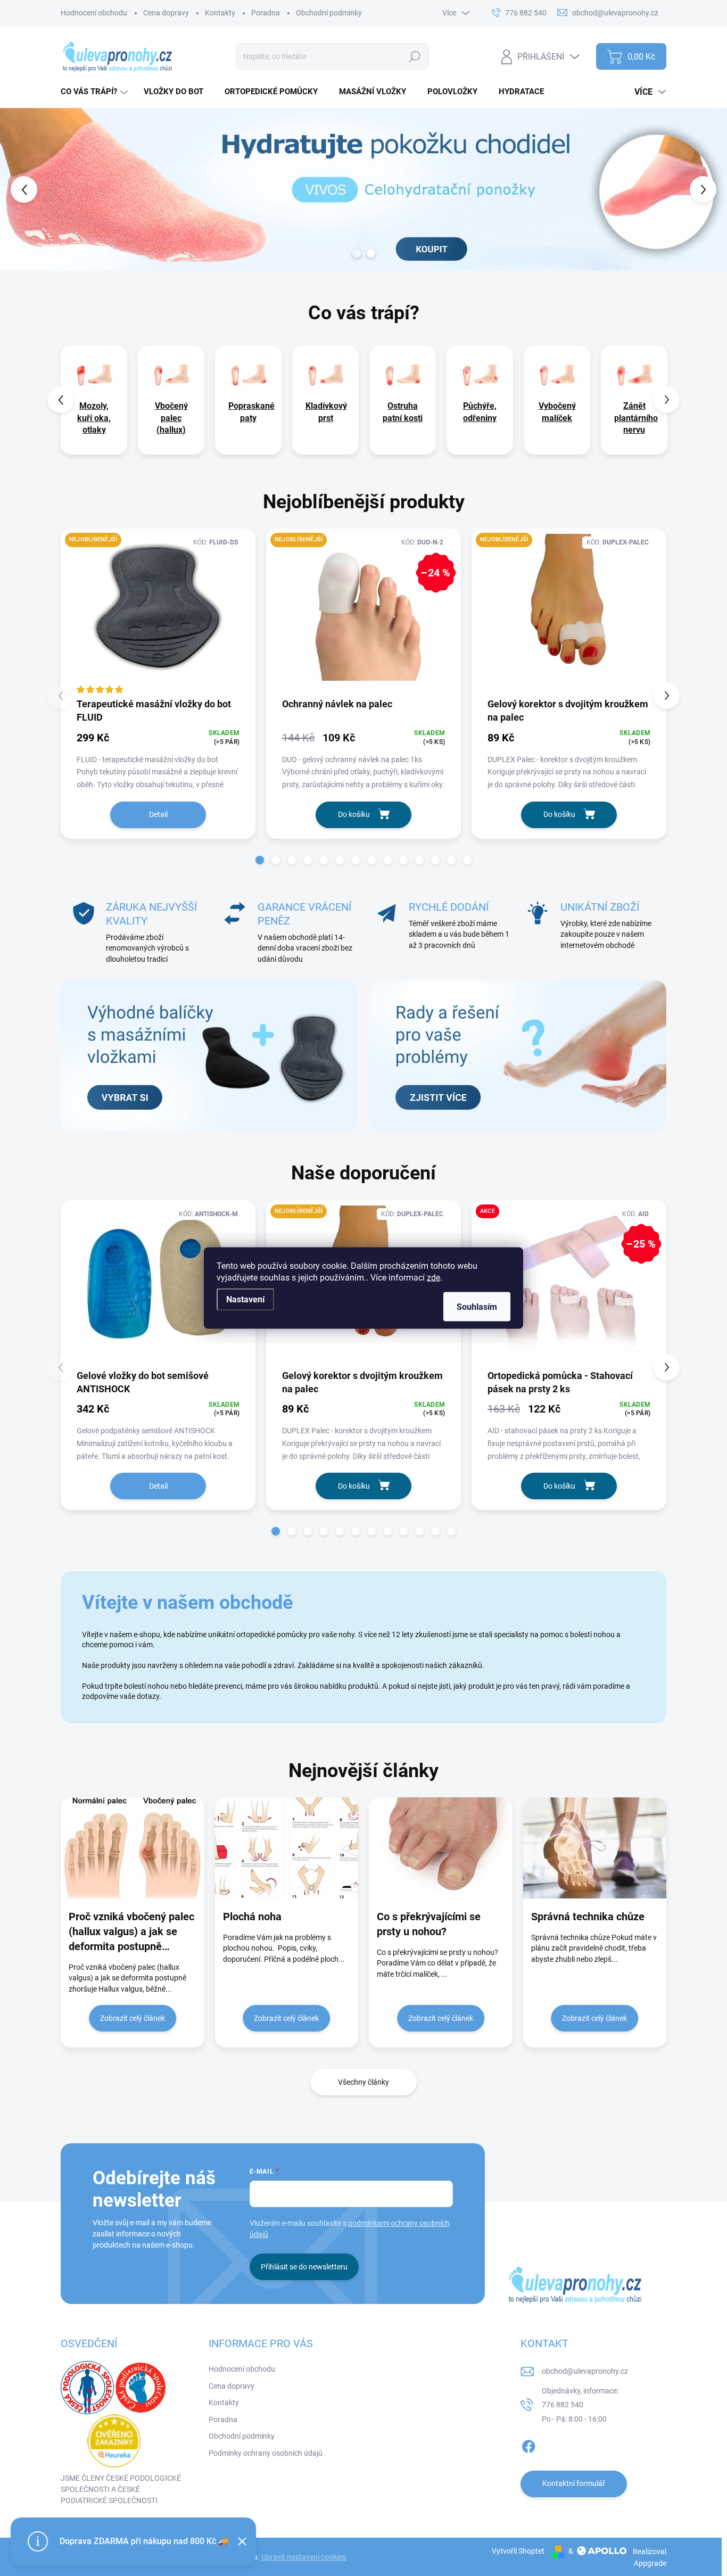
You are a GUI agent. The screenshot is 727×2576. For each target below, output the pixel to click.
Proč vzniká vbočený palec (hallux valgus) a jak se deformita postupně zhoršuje (131, 1932)
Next (666, 400)
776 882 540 (563, 2405)
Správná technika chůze (588, 1917)
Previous (61, 400)
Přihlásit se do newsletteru (304, 2267)
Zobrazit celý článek (133, 2018)
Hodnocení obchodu (94, 13)
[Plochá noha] (287, 1848)
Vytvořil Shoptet (518, 2551)
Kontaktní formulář (574, 2483)
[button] (29, 189)
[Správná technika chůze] (595, 1848)
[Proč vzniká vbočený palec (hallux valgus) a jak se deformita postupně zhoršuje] (133, 1848)
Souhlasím (477, 1307)
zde (433, 1278)
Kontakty (220, 13)
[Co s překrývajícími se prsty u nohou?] (441, 1848)
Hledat (415, 56)
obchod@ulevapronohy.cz (585, 2371)
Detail (158, 814)
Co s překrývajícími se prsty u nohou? (429, 1924)
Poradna (266, 13)
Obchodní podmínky (329, 13)
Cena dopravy (166, 13)
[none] (94, 400)
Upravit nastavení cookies (304, 2557)
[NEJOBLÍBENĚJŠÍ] (158, 612)
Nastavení (245, 1299)
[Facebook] (528, 2445)
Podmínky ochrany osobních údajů (266, 2453)
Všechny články (363, 2082)
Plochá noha (252, 1917)
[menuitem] (96, 92)
